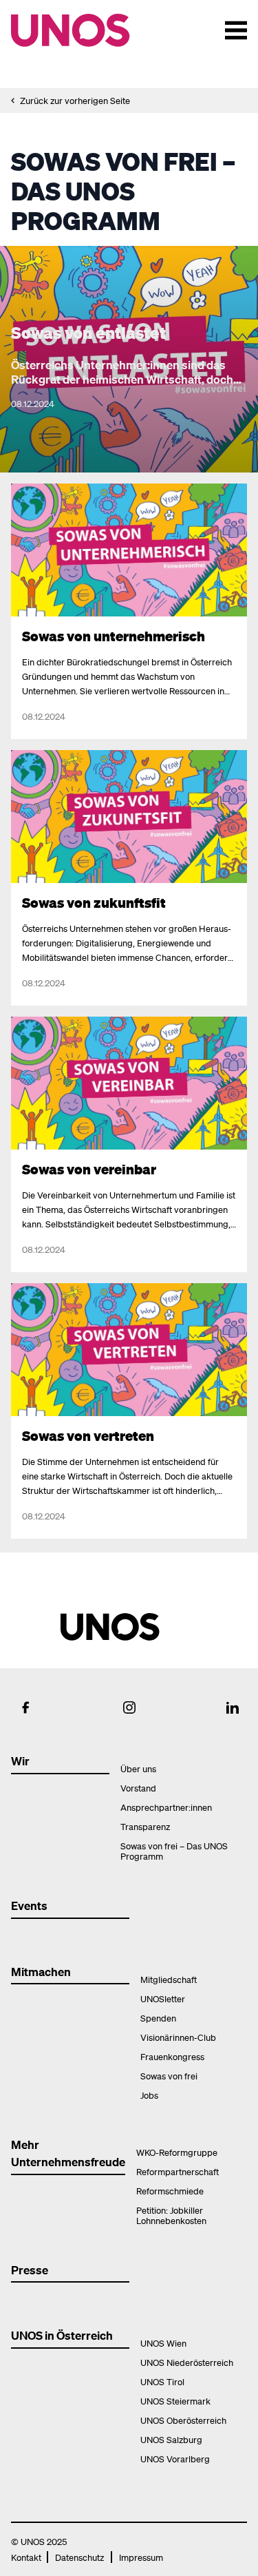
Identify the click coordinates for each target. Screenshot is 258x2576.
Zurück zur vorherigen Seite (75, 100)
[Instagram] (129, 1707)
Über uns (138, 1768)
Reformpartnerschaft (178, 2171)
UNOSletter (163, 1998)
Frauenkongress (172, 2056)
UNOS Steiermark (175, 2401)
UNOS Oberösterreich (183, 2420)
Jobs (149, 2095)
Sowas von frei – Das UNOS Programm (174, 1851)
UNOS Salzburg (171, 2439)
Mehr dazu (37, 491)
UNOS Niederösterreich (187, 2362)
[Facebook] (25, 1707)
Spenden (158, 2018)
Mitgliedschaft (169, 1979)
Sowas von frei (169, 2076)
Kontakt (26, 2557)
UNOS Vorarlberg (175, 2459)
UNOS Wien (163, 2343)
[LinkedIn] (233, 1707)
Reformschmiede (170, 2191)
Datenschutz (79, 2557)
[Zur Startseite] (95, 30)
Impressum (141, 2557)
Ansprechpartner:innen (166, 1807)
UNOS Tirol (162, 2381)
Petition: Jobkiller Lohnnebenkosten (171, 2215)
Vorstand (138, 1788)
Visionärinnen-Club (178, 2037)
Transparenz (145, 1826)
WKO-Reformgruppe (177, 2152)
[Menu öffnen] (236, 30)
